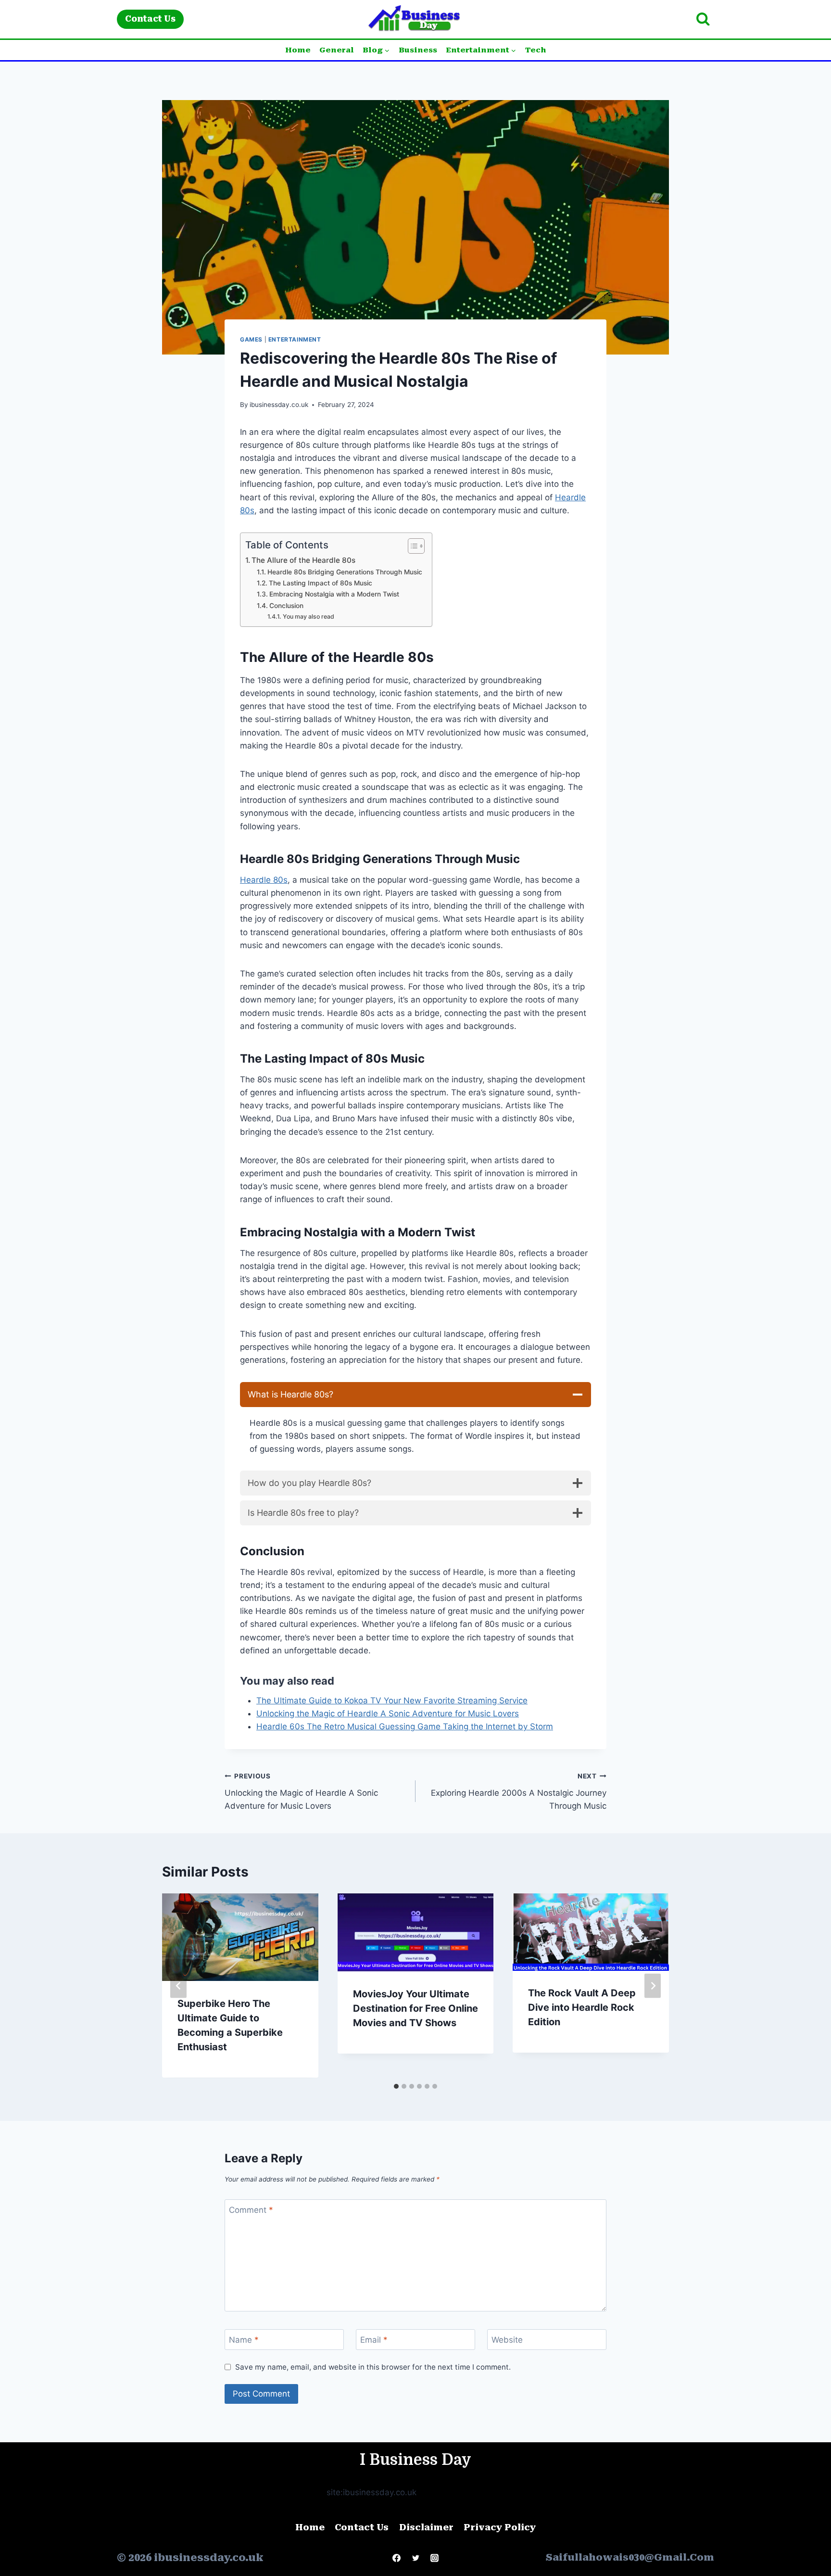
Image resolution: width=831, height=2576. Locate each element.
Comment (251, 2210)
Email (374, 2340)
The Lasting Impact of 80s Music (321, 583)
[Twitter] (415, 2558)
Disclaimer (426, 2527)
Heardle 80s (264, 880)
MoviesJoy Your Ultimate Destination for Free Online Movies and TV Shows (415, 2008)
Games (251, 339)
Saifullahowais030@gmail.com (630, 2557)
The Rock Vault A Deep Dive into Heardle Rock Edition (582, 2008)
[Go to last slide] (178, 1986)
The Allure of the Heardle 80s (303, 560)
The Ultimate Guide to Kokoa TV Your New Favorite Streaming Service (392, 1700)
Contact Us (150, 19)
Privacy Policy (500, 2527)
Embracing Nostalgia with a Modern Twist (334, 594)
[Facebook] (397, 2558)
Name (244, 2340)
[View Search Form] (703, 19)
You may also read (308, 616)
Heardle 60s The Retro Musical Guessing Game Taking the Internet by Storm (405, 1726)
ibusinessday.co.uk (279, 405)
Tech (536, 50)
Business (418, 50)
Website (507, 2340)
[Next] (653, 1986)
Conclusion (286, 606)
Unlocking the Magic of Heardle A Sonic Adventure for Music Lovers (388, 1713)
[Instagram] (434, 2558)
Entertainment (295, 339)
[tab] (396, 2086)
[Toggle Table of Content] (411, 546)
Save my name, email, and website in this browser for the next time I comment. (373, 2367)
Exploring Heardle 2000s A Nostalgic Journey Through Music (519, 1791)
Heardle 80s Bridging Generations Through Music (345, 572)
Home (298, 50)
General (337, 50)
